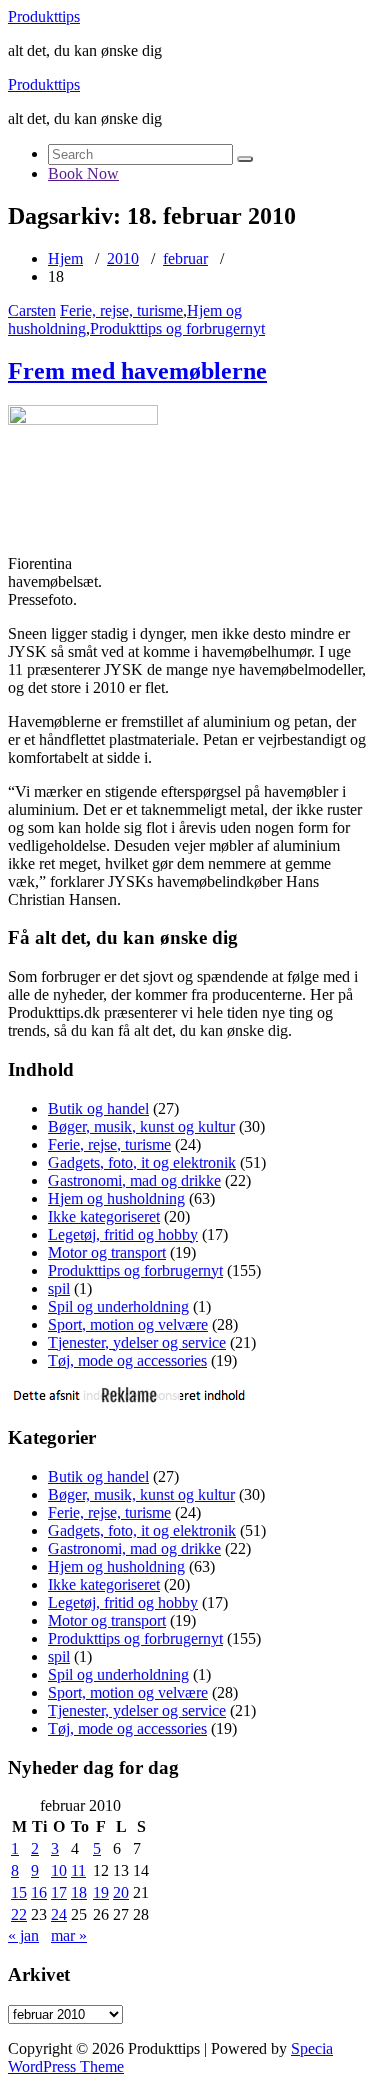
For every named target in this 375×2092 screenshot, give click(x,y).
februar (185, 258)
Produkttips (44, 16)
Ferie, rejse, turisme (121, 310)
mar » (69, 1935)
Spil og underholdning (118, 1306)
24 (59, 1914)
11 (78, 1870)
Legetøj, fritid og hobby (123, 1234)
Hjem (65, 258)
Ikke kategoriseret (104, 1216)
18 (79, 1892)
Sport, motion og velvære (128, 1324)
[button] (245, 159)
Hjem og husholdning (116, 1198)
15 (19, 1892)
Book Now (83, 173)
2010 (123, 258)
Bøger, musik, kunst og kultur (141, 1126)
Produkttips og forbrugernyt (177, 328)
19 (101, 1892)
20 (121, 1892)
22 (19, 1914)
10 (59, 1870)
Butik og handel (98, 1108)
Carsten (32, 310)
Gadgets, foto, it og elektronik (142, 1162)
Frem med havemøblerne (137, 371)
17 (59, 1892)
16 (39, 1892)
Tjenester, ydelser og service (137, 1342)
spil (59, 1288)
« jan (23, 1935)
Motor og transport (107, 1252)
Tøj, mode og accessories (127, 1360)
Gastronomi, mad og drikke (134, 1180)
